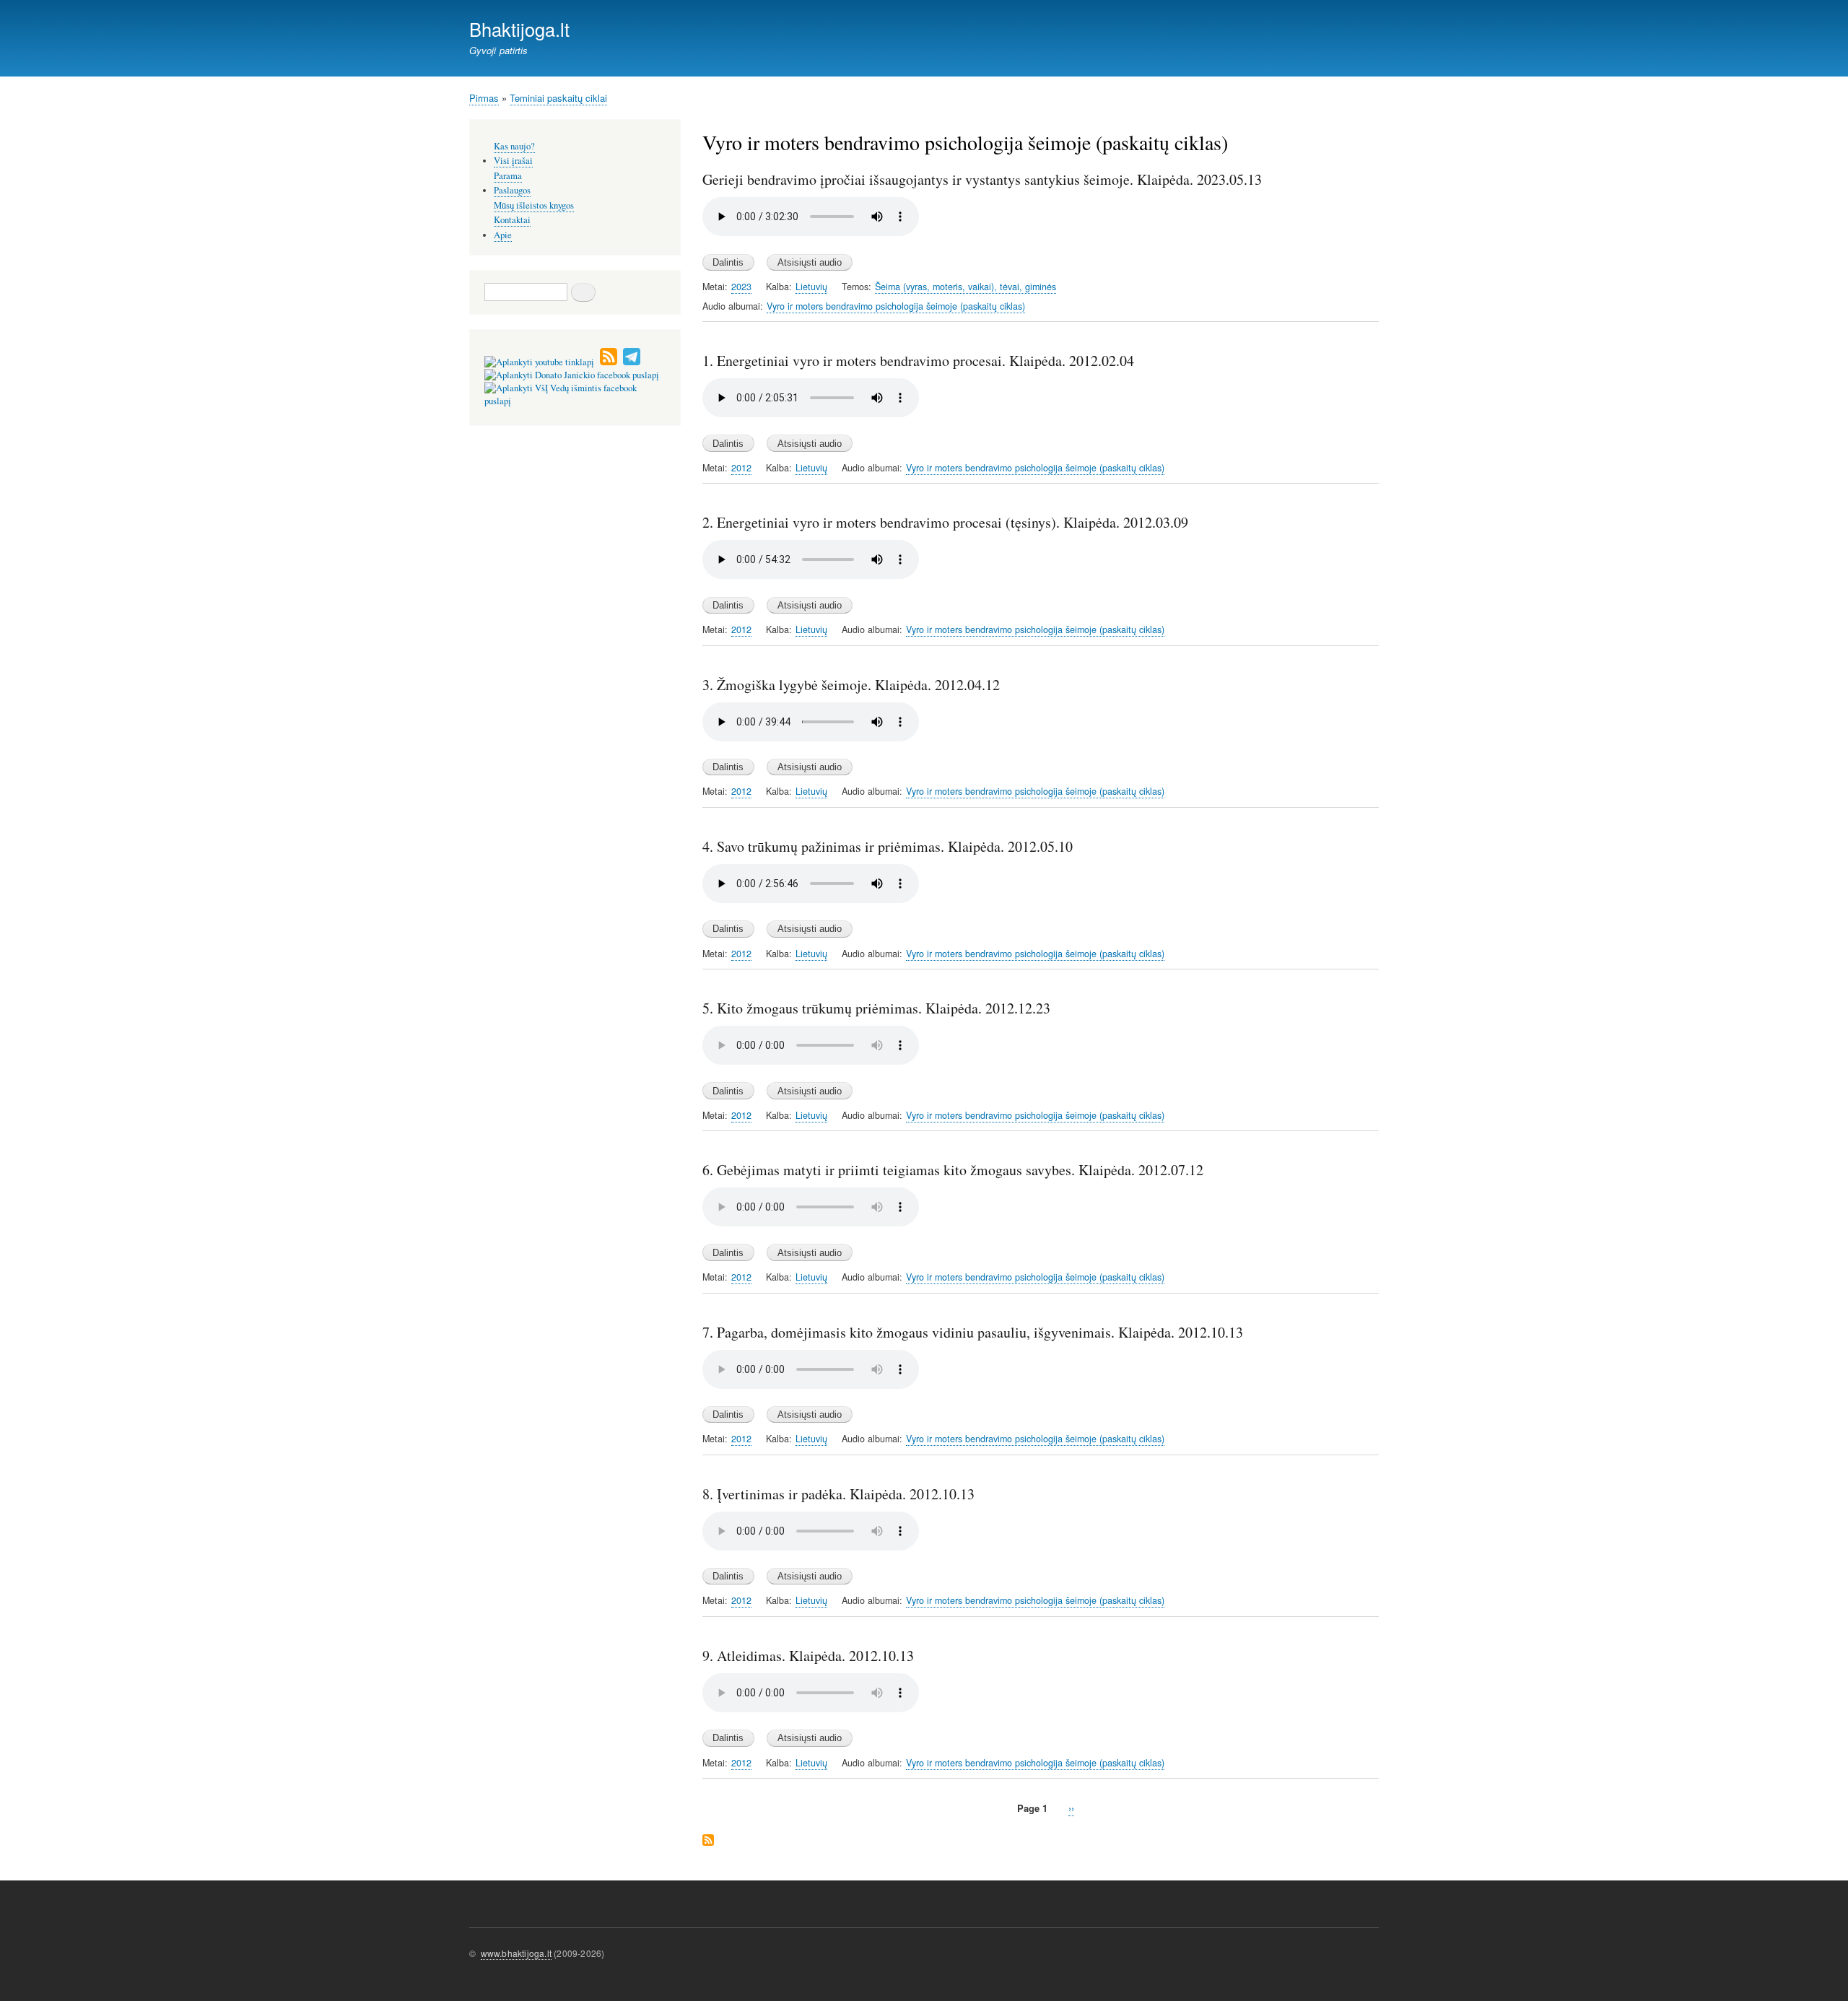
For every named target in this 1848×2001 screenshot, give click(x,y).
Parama (508, 176)
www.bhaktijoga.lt (516, 1953)
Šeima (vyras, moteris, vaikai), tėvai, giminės (966, 287)
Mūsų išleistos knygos (534, 205)
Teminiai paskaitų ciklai (558, 98)
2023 (741, 287)
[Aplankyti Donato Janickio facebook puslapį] (572, 375)
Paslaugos (512, 190)
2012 (741, 468)
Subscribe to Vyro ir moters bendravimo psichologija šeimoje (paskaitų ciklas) (708, 1841)
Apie (503, 235)
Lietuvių (811, 287)
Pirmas (484, 98)
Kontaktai (512, 220)
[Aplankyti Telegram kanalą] (632, 362)
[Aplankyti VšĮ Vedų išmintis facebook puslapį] (575, 401)
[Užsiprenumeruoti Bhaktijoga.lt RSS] (609, 362)
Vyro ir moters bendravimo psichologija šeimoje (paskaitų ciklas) (896, 306)
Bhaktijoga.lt (519, 29)
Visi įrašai (513, 161)
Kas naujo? (514, 146)
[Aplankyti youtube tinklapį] (539, 362)
